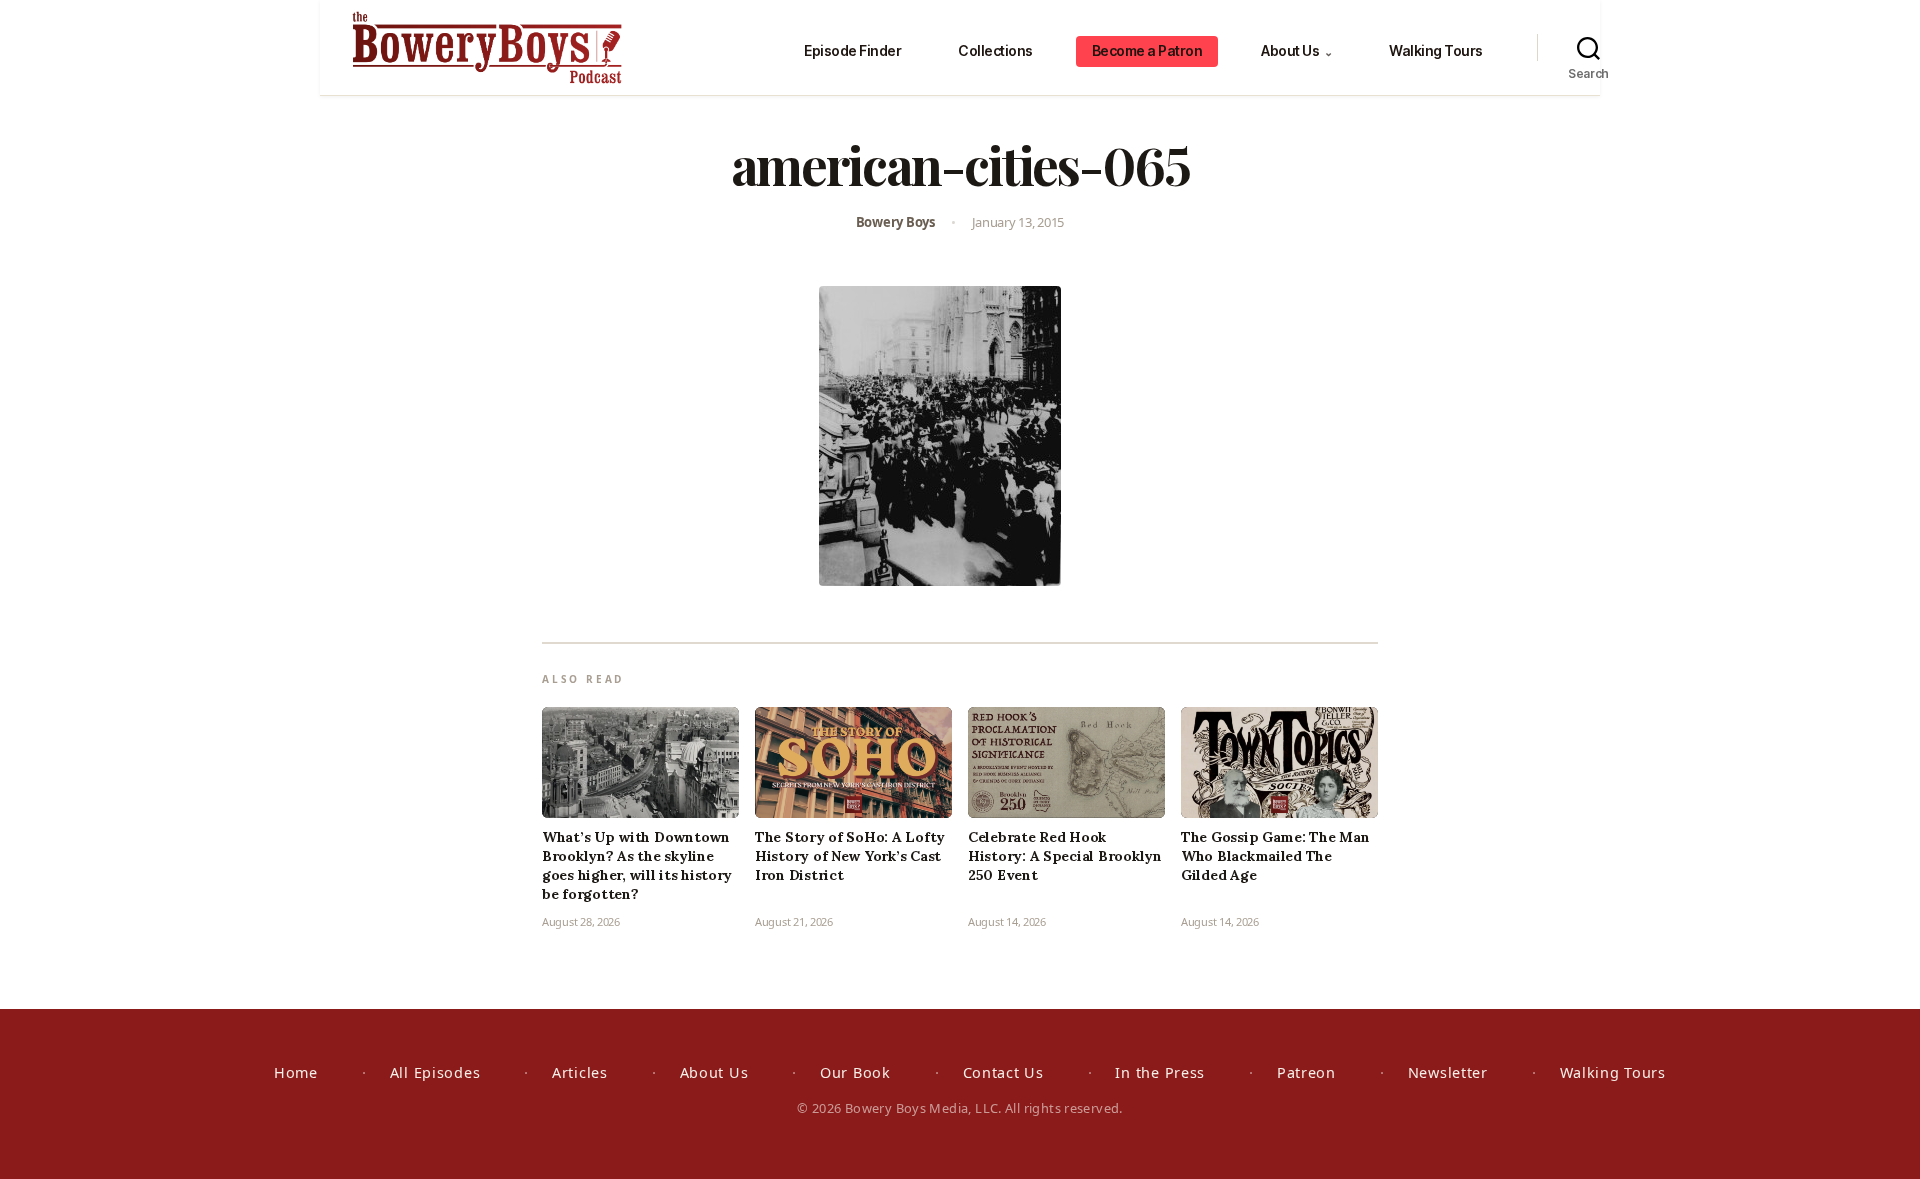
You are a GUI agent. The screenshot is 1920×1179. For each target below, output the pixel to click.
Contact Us (1003, 1072)
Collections (995, 50)
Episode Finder (852, 50)
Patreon (1306, 1072)
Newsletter (1448, 1072)
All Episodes (435, 1072)
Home (296, 1072)
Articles (580, 1072)
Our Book (855, 1072)
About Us (1296, 50)
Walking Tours (1436, 50)
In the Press (1160, 1072)
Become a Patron (1147, 50)
